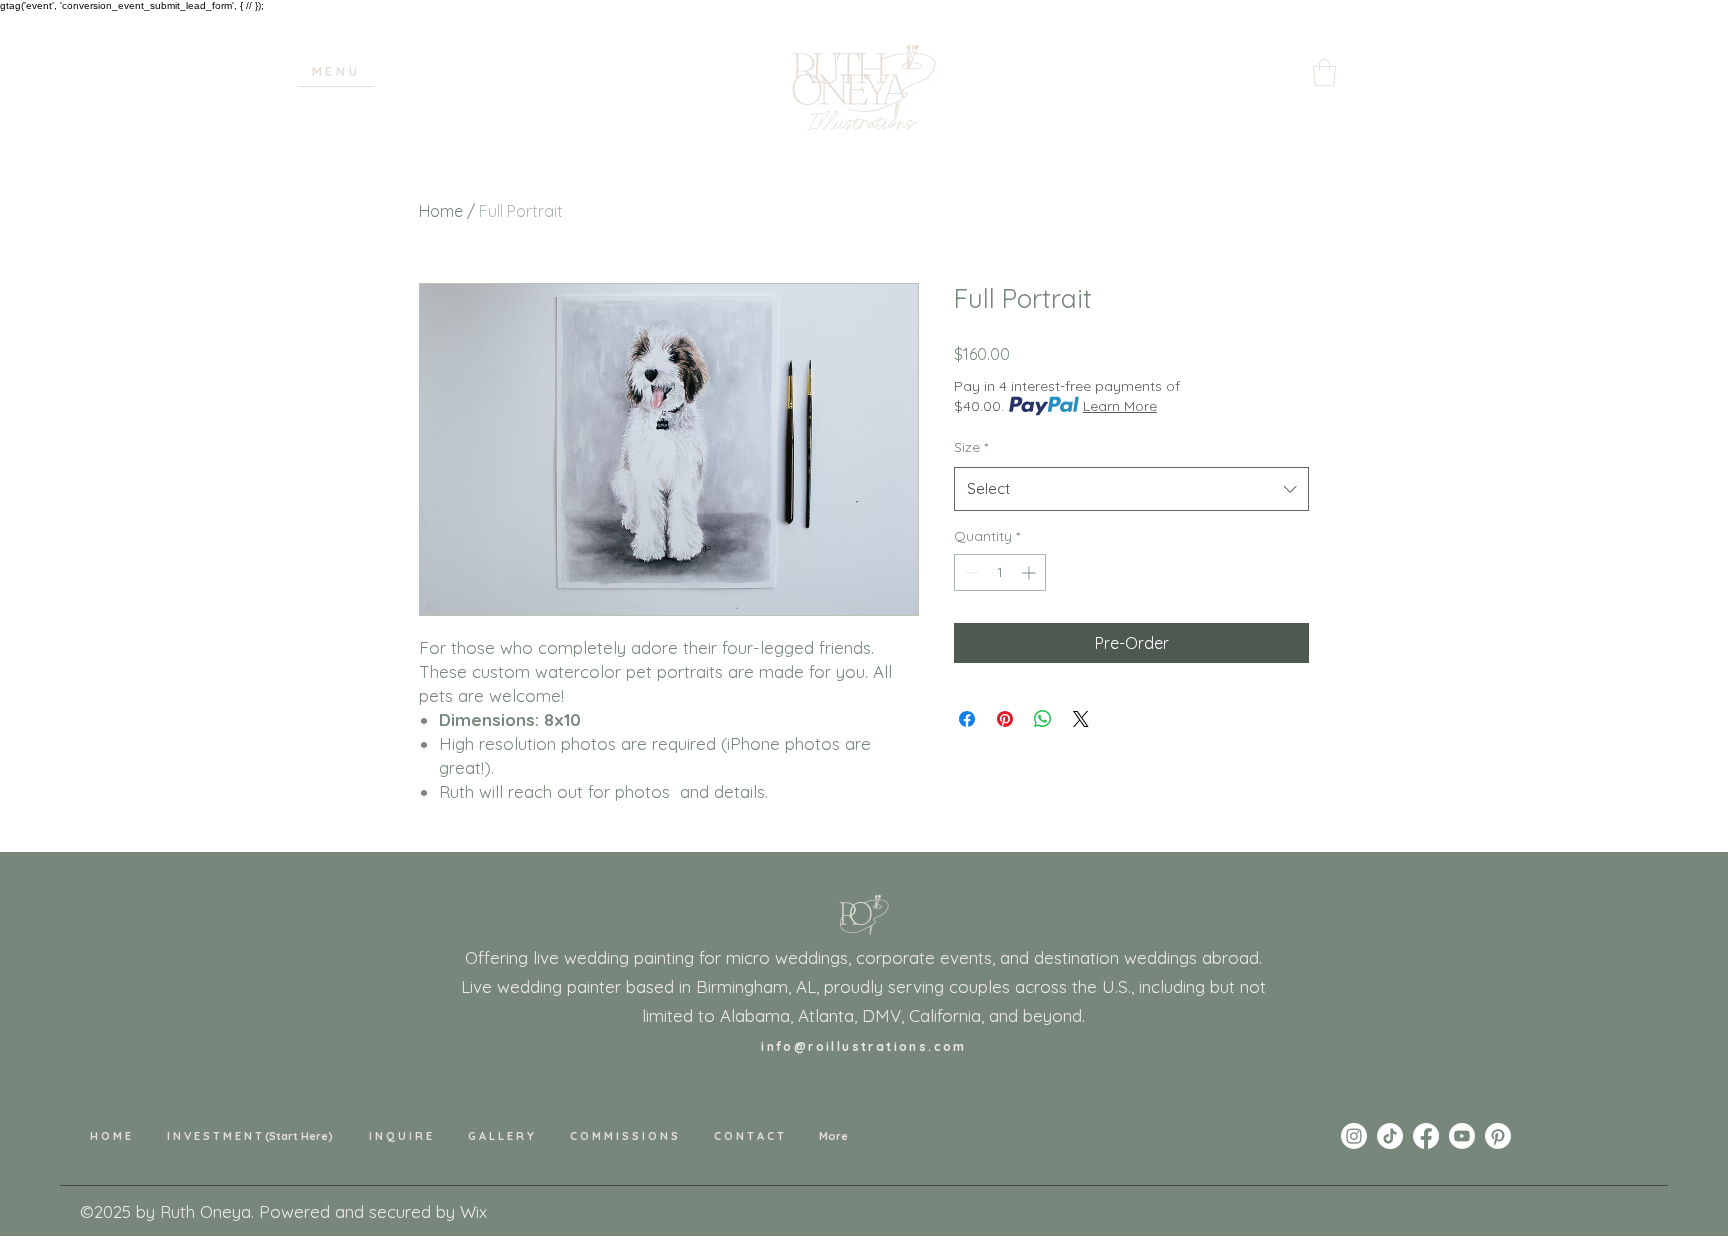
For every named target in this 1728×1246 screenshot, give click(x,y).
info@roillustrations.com (864, 1046)
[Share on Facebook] (967, 719)
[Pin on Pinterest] (1005, 719)
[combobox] (1131, 489)
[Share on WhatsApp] (1043, 719)
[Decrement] (969, 572)
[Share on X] (1081, 719)
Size (971, 447)
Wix (473, 1211)
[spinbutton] (1000, 572)
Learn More (1120, 406)
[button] (336, 72)
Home (441, 211)
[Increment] (1030, 572)
